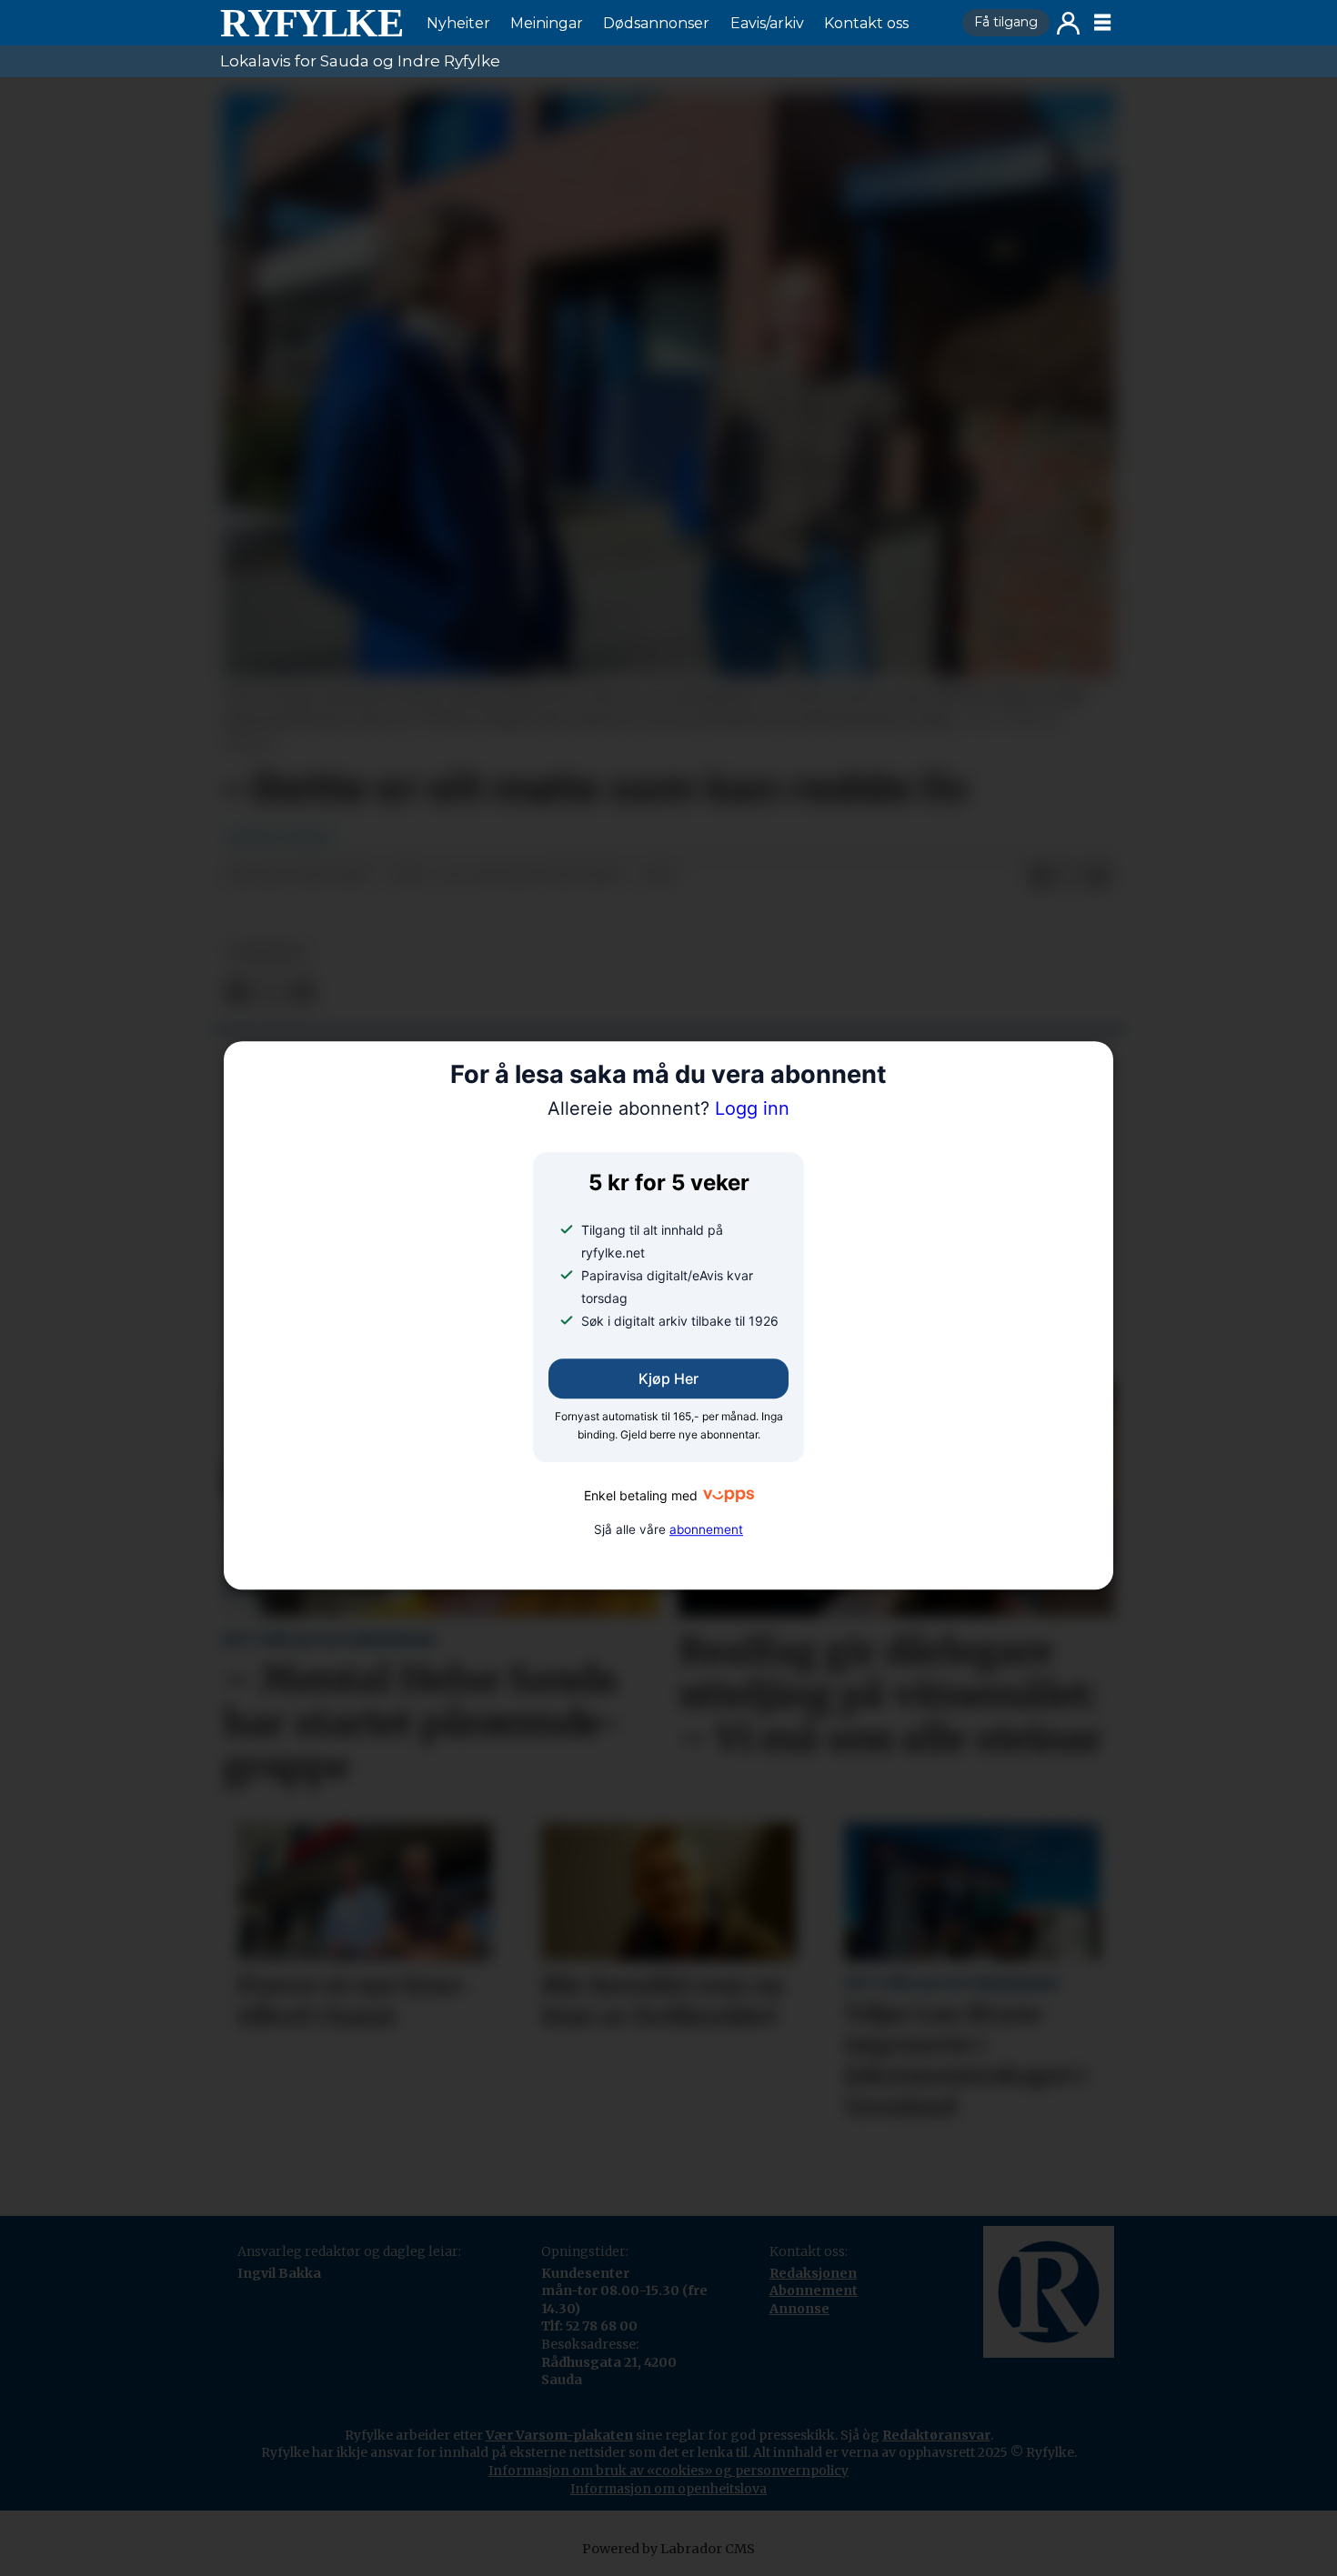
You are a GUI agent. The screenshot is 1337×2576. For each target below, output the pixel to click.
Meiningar (547, 23)
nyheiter (267, 952)
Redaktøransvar (936, 2435)
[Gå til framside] (311, 23)
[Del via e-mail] (1099, 877)
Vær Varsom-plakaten (559, 2435)
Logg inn (1068, 23)
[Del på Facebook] (1040, 877)
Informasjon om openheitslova (668, 2489)
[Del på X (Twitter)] (1070, 877)
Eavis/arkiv (767, 23)
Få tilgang (1006, 22)
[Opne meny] (1102, 23)
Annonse (799, 2309)
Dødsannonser (656, 23)
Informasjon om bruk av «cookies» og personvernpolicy (668, 2471)
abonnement (706, 1529)
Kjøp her (668, 1378)
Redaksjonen (813, 2273)
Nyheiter (458, 23)
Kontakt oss (866, 23)
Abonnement (814, 2290)
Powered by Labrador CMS (668, 2549)
